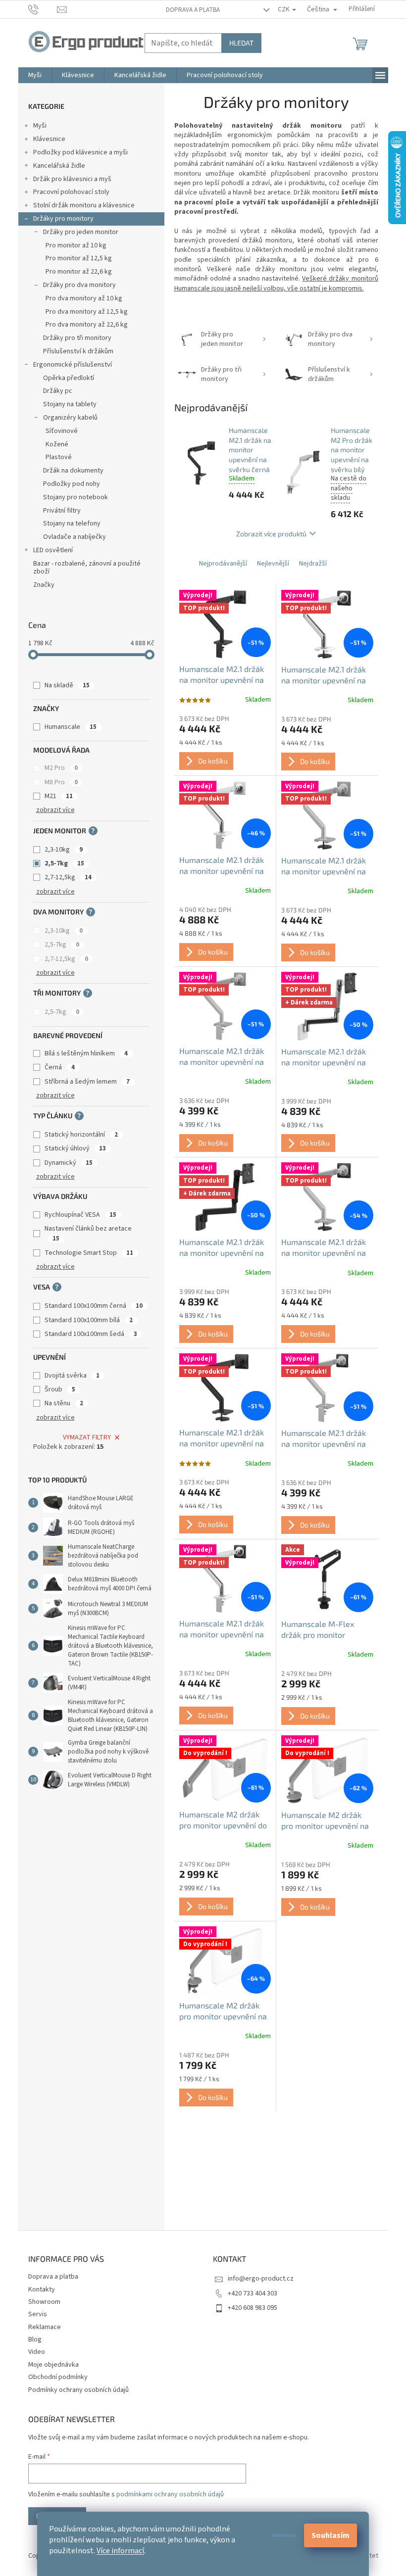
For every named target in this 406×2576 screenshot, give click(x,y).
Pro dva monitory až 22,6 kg (87, 325)
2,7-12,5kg (68, 877)
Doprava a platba (193, 10)
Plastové (59, 457)
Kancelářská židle (59, 166)
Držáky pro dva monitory (79, 285)
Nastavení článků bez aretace (88, 1233)
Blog (35, 2339)
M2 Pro (61, 768)
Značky (44, 585)
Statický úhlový (75, 1148)
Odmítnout (284, 2535)
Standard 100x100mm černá (94, 1306)
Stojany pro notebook (76, 497)
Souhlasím (330, 2535)
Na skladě (67, 685)
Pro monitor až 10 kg (76, 245)
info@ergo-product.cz (261, 2279)
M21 (59, 796)
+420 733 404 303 (253, 2293)
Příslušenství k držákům (78, 351)
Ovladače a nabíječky (75, 537)
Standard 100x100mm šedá (91, 1334)
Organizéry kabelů (70, 418)
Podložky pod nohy (72, 484)
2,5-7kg (64, 863)
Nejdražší (313, 564)
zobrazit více (55, 810)
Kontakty (42, 2290)
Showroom (44, 2302)
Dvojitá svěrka (72, 1376)
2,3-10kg (64, 850)
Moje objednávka (53, 2365)
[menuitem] (35, 75)
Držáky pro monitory (63, 219)
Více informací (120, 2551)
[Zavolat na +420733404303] (43, 9)
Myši (40, 126)
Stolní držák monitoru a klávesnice (84, 205)
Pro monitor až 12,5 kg (79, 258)
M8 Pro (61, 782)
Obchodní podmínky (58, 2377)
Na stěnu (64, 1403)
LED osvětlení (53, 550)
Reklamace (45, 2327)
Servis (38, 2314)
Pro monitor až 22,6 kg (79, 272)
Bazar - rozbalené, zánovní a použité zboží (87, 568)
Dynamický (69, 1163)
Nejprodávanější (223, 564)
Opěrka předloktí (69, 378)
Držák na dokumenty (73, 471)
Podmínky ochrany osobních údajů (78, 2390)
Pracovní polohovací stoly (71, 192)
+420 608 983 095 (253, 2308)
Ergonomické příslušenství (73, 365)
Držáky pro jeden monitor (81, 232)
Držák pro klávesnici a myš (72, 179)
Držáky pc (58, 391)
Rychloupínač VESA (80, 1215)
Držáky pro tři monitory (77, 338)
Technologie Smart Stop (89, 1253)
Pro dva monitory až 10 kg (84, 298)
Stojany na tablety (70, 404)
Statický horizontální (81, 1135)
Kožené (57, 444)
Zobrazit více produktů (271, 534)
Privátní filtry (62, 511)
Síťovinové (62, 431)
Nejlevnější (273, 564)
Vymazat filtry (87, 1437)
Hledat (241, 43)
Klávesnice (49, 139)
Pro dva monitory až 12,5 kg (87, 312)
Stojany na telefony (72, 524)
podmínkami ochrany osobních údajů (170, 2494)
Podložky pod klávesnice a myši (80, 152)
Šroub (60, 1389)
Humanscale (71, 727)
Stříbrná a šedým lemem (87, 1082)
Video (37, 2352)
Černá (60, 1067)
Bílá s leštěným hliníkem (86, 1053)
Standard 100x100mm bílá (89, 1320)
